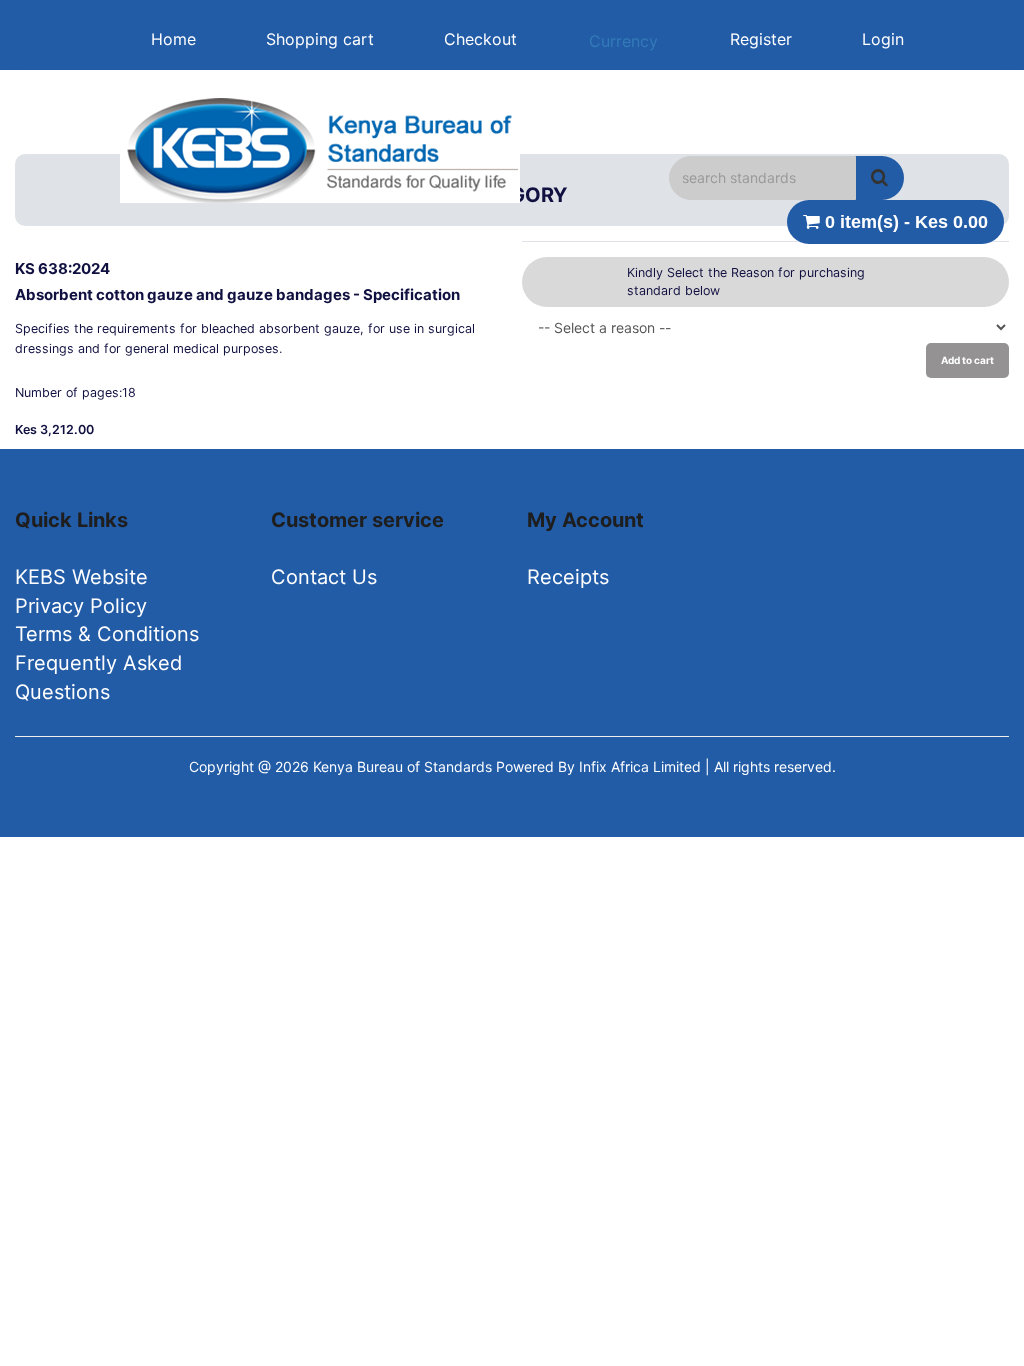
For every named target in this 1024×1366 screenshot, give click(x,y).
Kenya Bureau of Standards (404, 766)
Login (883, 39)
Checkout (480, 39)
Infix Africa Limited (642, 766)
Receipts (568, 577)
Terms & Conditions (107, 634)
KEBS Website (81, 577)
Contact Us (324, 577)
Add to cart (967, 360)
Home (173, 39)
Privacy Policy (81, 606)
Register (761, 39)
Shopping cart (320, 39)
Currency (623, 41)
